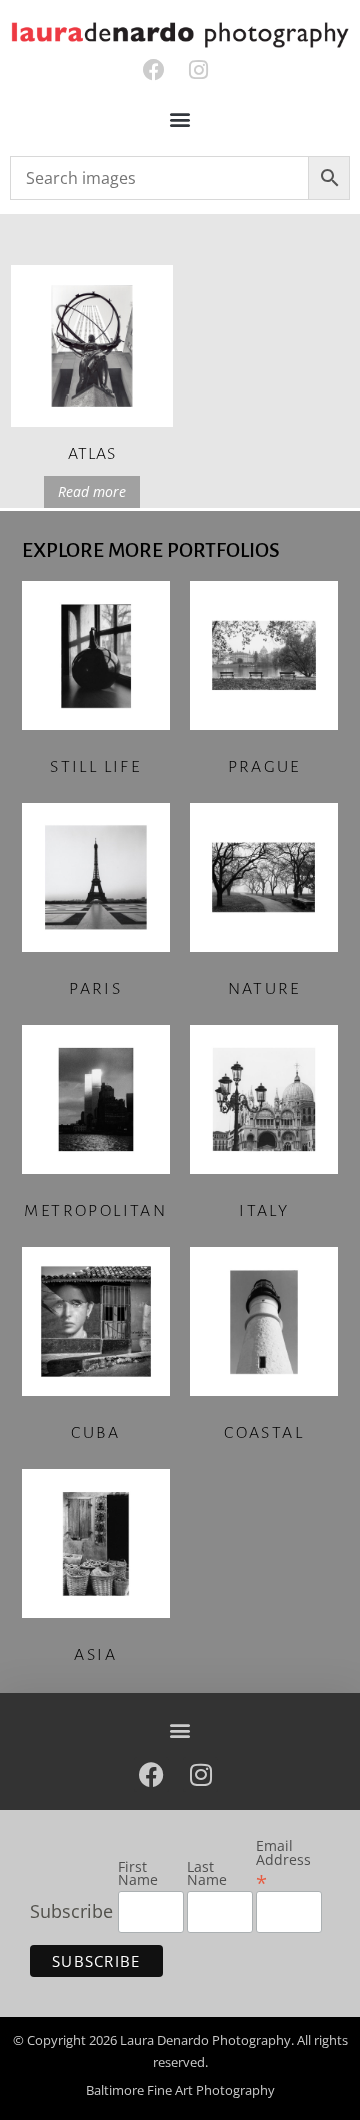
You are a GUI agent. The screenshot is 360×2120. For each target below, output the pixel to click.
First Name (138, 1874)
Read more (92, 491)
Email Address (283, 1864)
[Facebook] (153, 70)
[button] (180, 119)
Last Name (207, 1874)
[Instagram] (198, 70)
